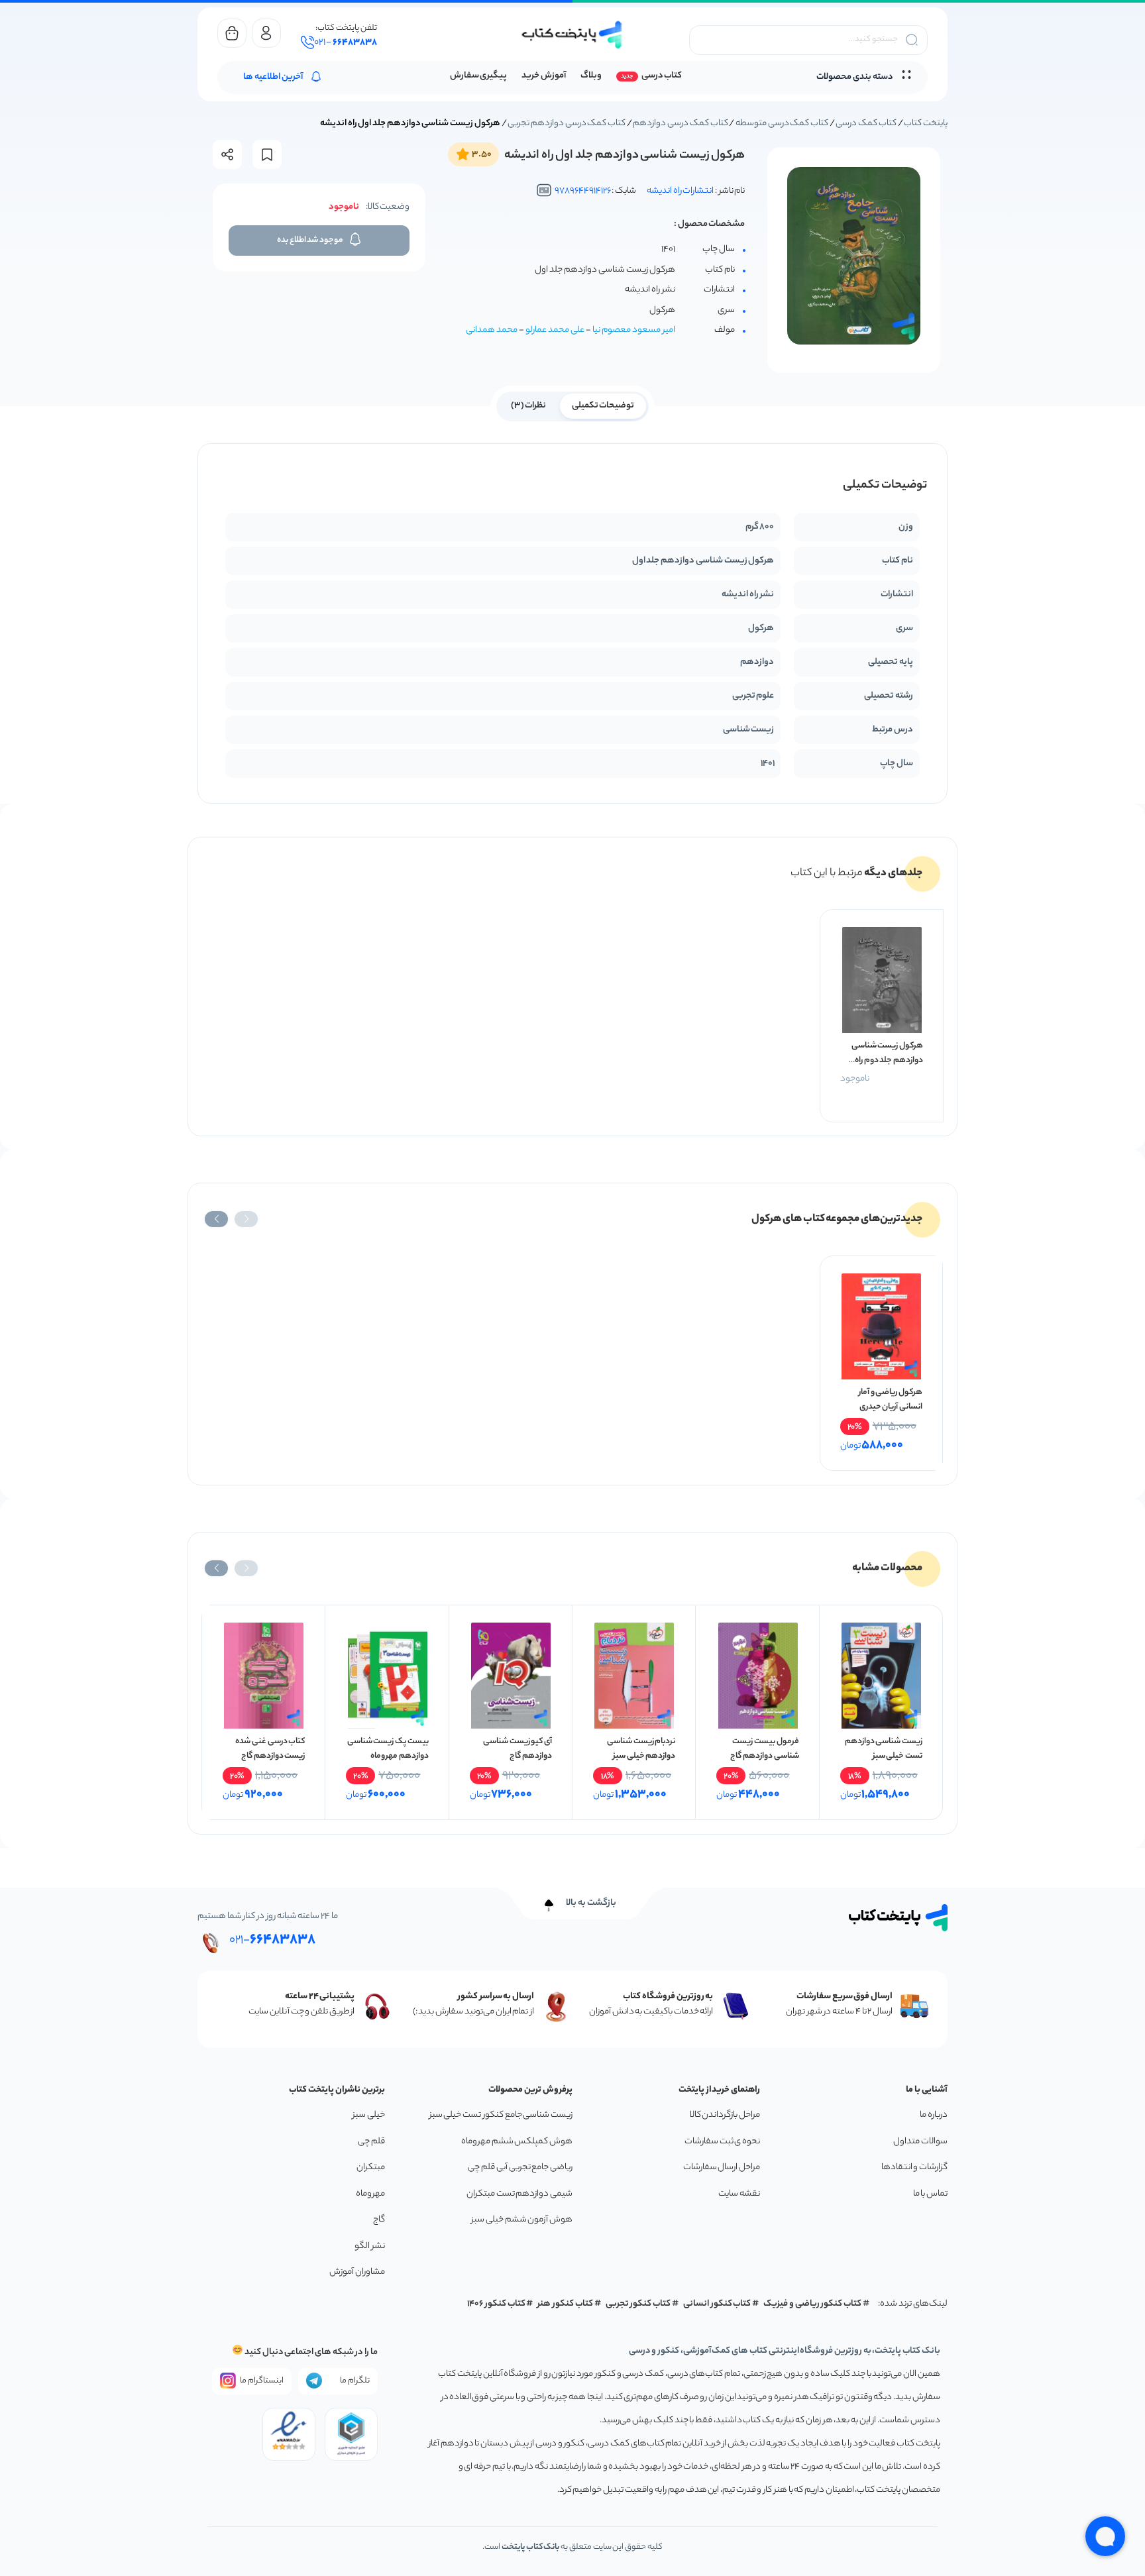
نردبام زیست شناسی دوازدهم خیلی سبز (641, 1749)
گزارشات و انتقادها (914, 2168)
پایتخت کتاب (926, 124)
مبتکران (371, 2168)
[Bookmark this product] (267, 155)
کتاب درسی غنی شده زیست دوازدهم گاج (270, 1749)
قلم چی (371, 2142)
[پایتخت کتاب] (572, 35)
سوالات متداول (920, 2142)
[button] (246, 1219)
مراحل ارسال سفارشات (722, 2168)
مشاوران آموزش (357, 2272)
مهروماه (370, 2194)
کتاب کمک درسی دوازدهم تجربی (567, 124)
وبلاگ (591, 76)
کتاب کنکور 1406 (496, 2304)
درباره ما (934, 2115)
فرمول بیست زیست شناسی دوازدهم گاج (764, 1749)
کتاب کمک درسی (866, 124)
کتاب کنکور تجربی (638, 2304)
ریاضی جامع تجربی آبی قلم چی (520, 2168)
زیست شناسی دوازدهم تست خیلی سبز (884, 1749)
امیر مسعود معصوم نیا (634, 330)
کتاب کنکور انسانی (717, 2304)
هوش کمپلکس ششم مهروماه (517, 2142)
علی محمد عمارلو (555, 330)
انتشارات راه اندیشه (680, 191)
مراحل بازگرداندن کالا (725, 2115)
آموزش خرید (544, 76)
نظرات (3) (529, 406)
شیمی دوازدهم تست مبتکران (519, 2194)
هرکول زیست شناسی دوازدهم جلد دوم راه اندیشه (887, 1060)
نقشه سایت (739, 2194)
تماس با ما (930, 2194)
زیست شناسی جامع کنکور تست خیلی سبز (501, 2115)
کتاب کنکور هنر (565, 2304)
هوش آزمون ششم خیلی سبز (522, 2220)
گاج (379, 2220)
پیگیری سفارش (479, 76)
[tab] (603, 405)
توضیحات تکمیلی (603, 406)
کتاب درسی (662, 76)
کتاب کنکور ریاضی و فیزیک (812, 2304)
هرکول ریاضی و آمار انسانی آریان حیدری (891, 1400)
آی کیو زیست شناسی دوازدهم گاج (518, 1749)
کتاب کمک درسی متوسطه (782, 124)
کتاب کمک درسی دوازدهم (680, 124)
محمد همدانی (492, 330)
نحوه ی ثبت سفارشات (722, 2142)
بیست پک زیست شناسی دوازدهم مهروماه (388, 1749)
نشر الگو (370, 2246)
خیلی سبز (369, 2115)
